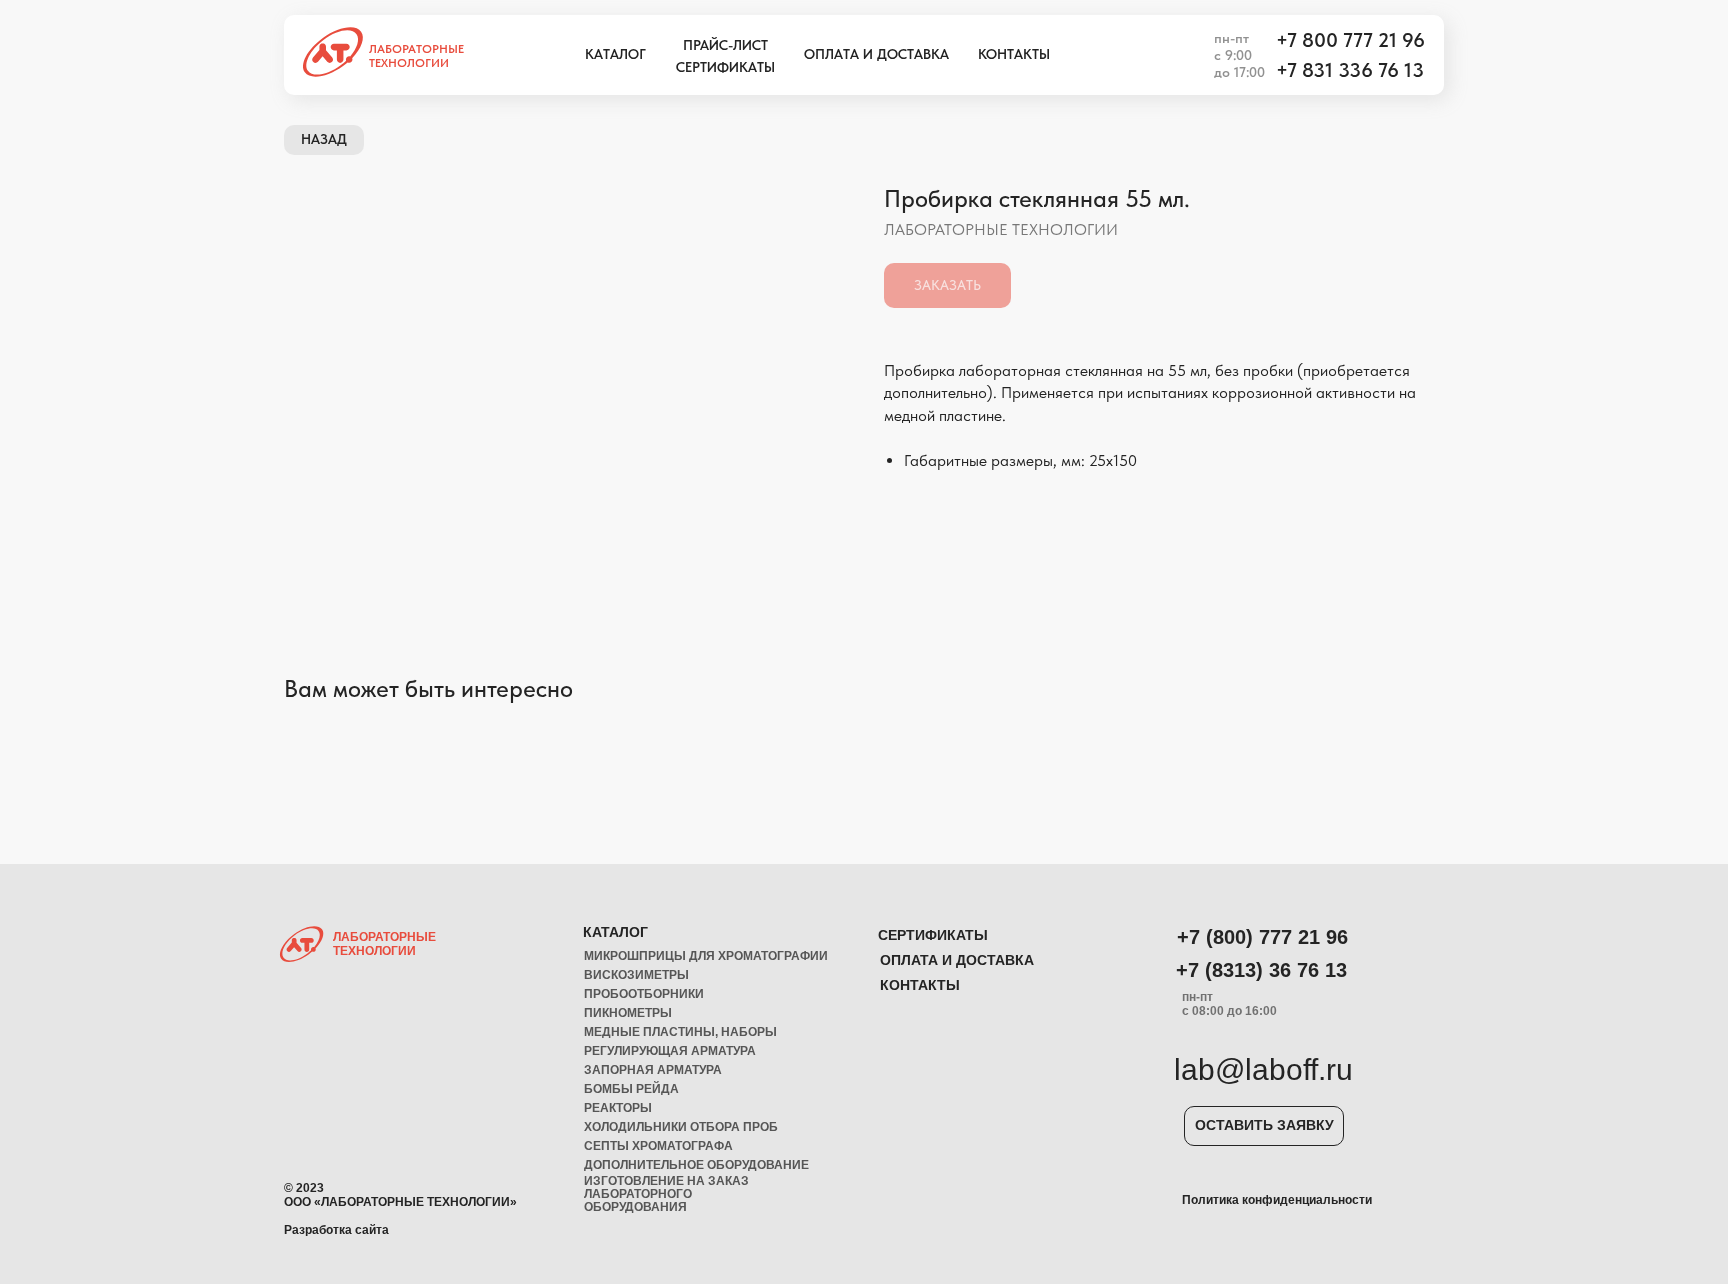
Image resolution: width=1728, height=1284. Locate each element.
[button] (1264, 1126)
